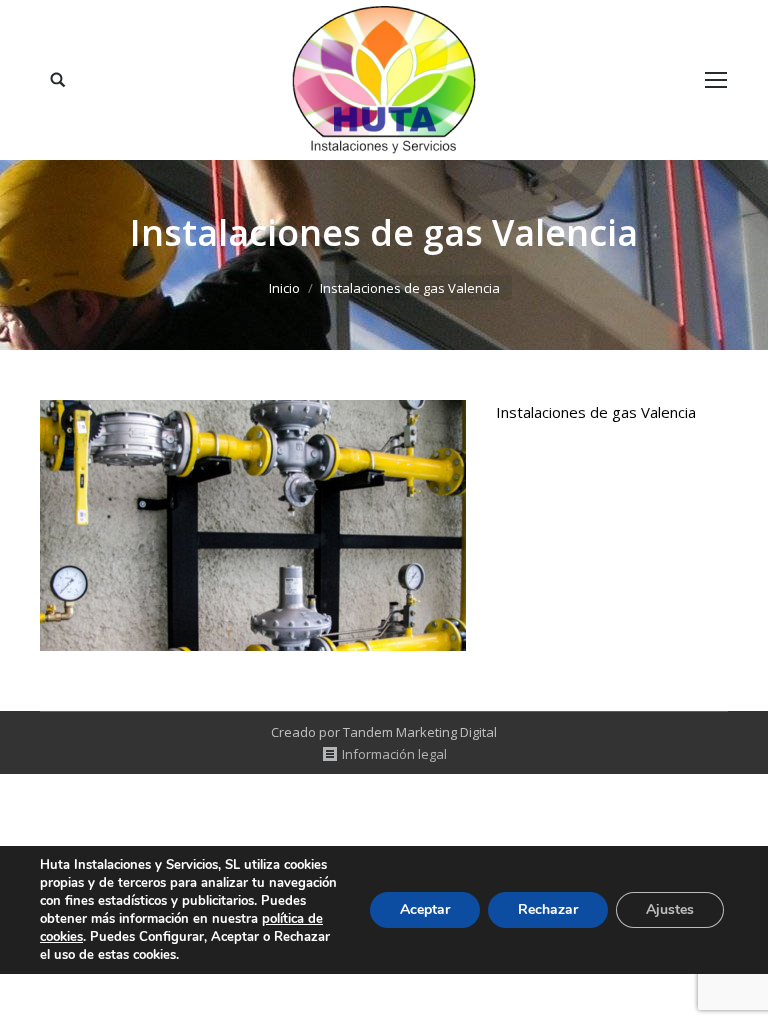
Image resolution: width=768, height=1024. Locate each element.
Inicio (284, 288)
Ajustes (670, 909)
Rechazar (548, 909)
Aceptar (425, 909)
